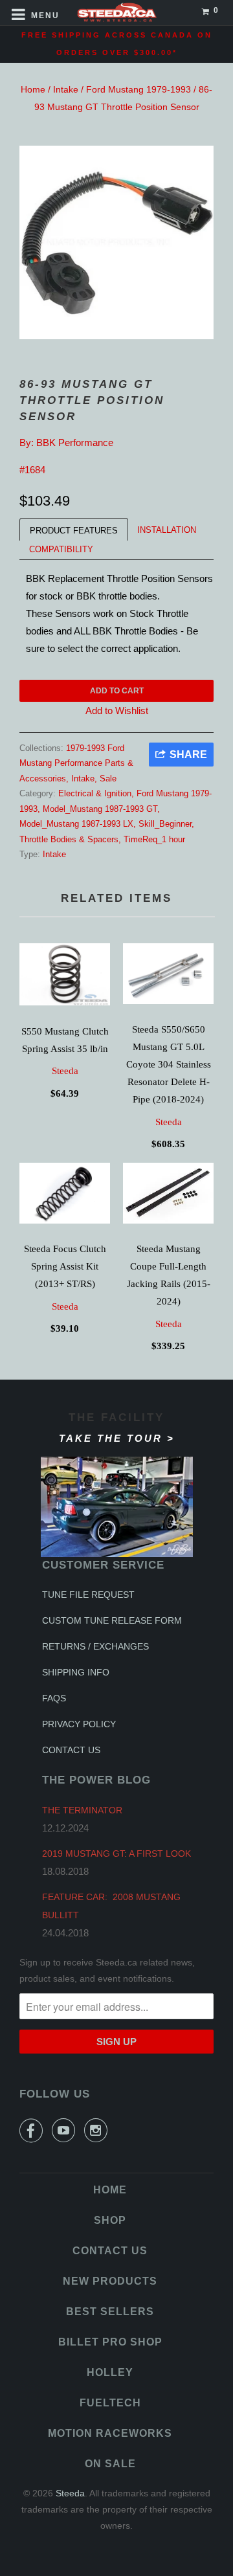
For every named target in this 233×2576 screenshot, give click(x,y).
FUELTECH (110, 2403)
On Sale (110, 2464)
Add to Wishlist (117, 711)
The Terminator (82, 1810)
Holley (110, 2372)
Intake (66, 89)
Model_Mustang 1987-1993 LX (76, 824)
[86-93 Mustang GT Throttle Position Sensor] (116, 242)
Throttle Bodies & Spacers (69, 839)
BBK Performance (75, 442)
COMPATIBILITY (61, 549)
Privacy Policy (79, 1724)
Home (33, 89)
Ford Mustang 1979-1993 (139, 89)
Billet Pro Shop (110, 2342)
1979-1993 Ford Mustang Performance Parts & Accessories (76, 763)
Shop (110, 2220)
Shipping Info (76, 1672)
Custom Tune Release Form (112, 1620)
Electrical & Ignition (95, 793)
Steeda (65, 1071)
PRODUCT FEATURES (74, 531)
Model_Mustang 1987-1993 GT (100, 809)
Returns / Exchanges (95, 1646)
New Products (110, 2281)
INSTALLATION (167, 530)
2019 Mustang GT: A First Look (116, 1854)
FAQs (54, 1698)
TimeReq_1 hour (154, 839)
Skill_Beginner (165, 824)
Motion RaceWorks (110, 2433)
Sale (108, 778)
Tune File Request (88, 1595)
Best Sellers (110, 2312)
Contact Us (71, 1750)
